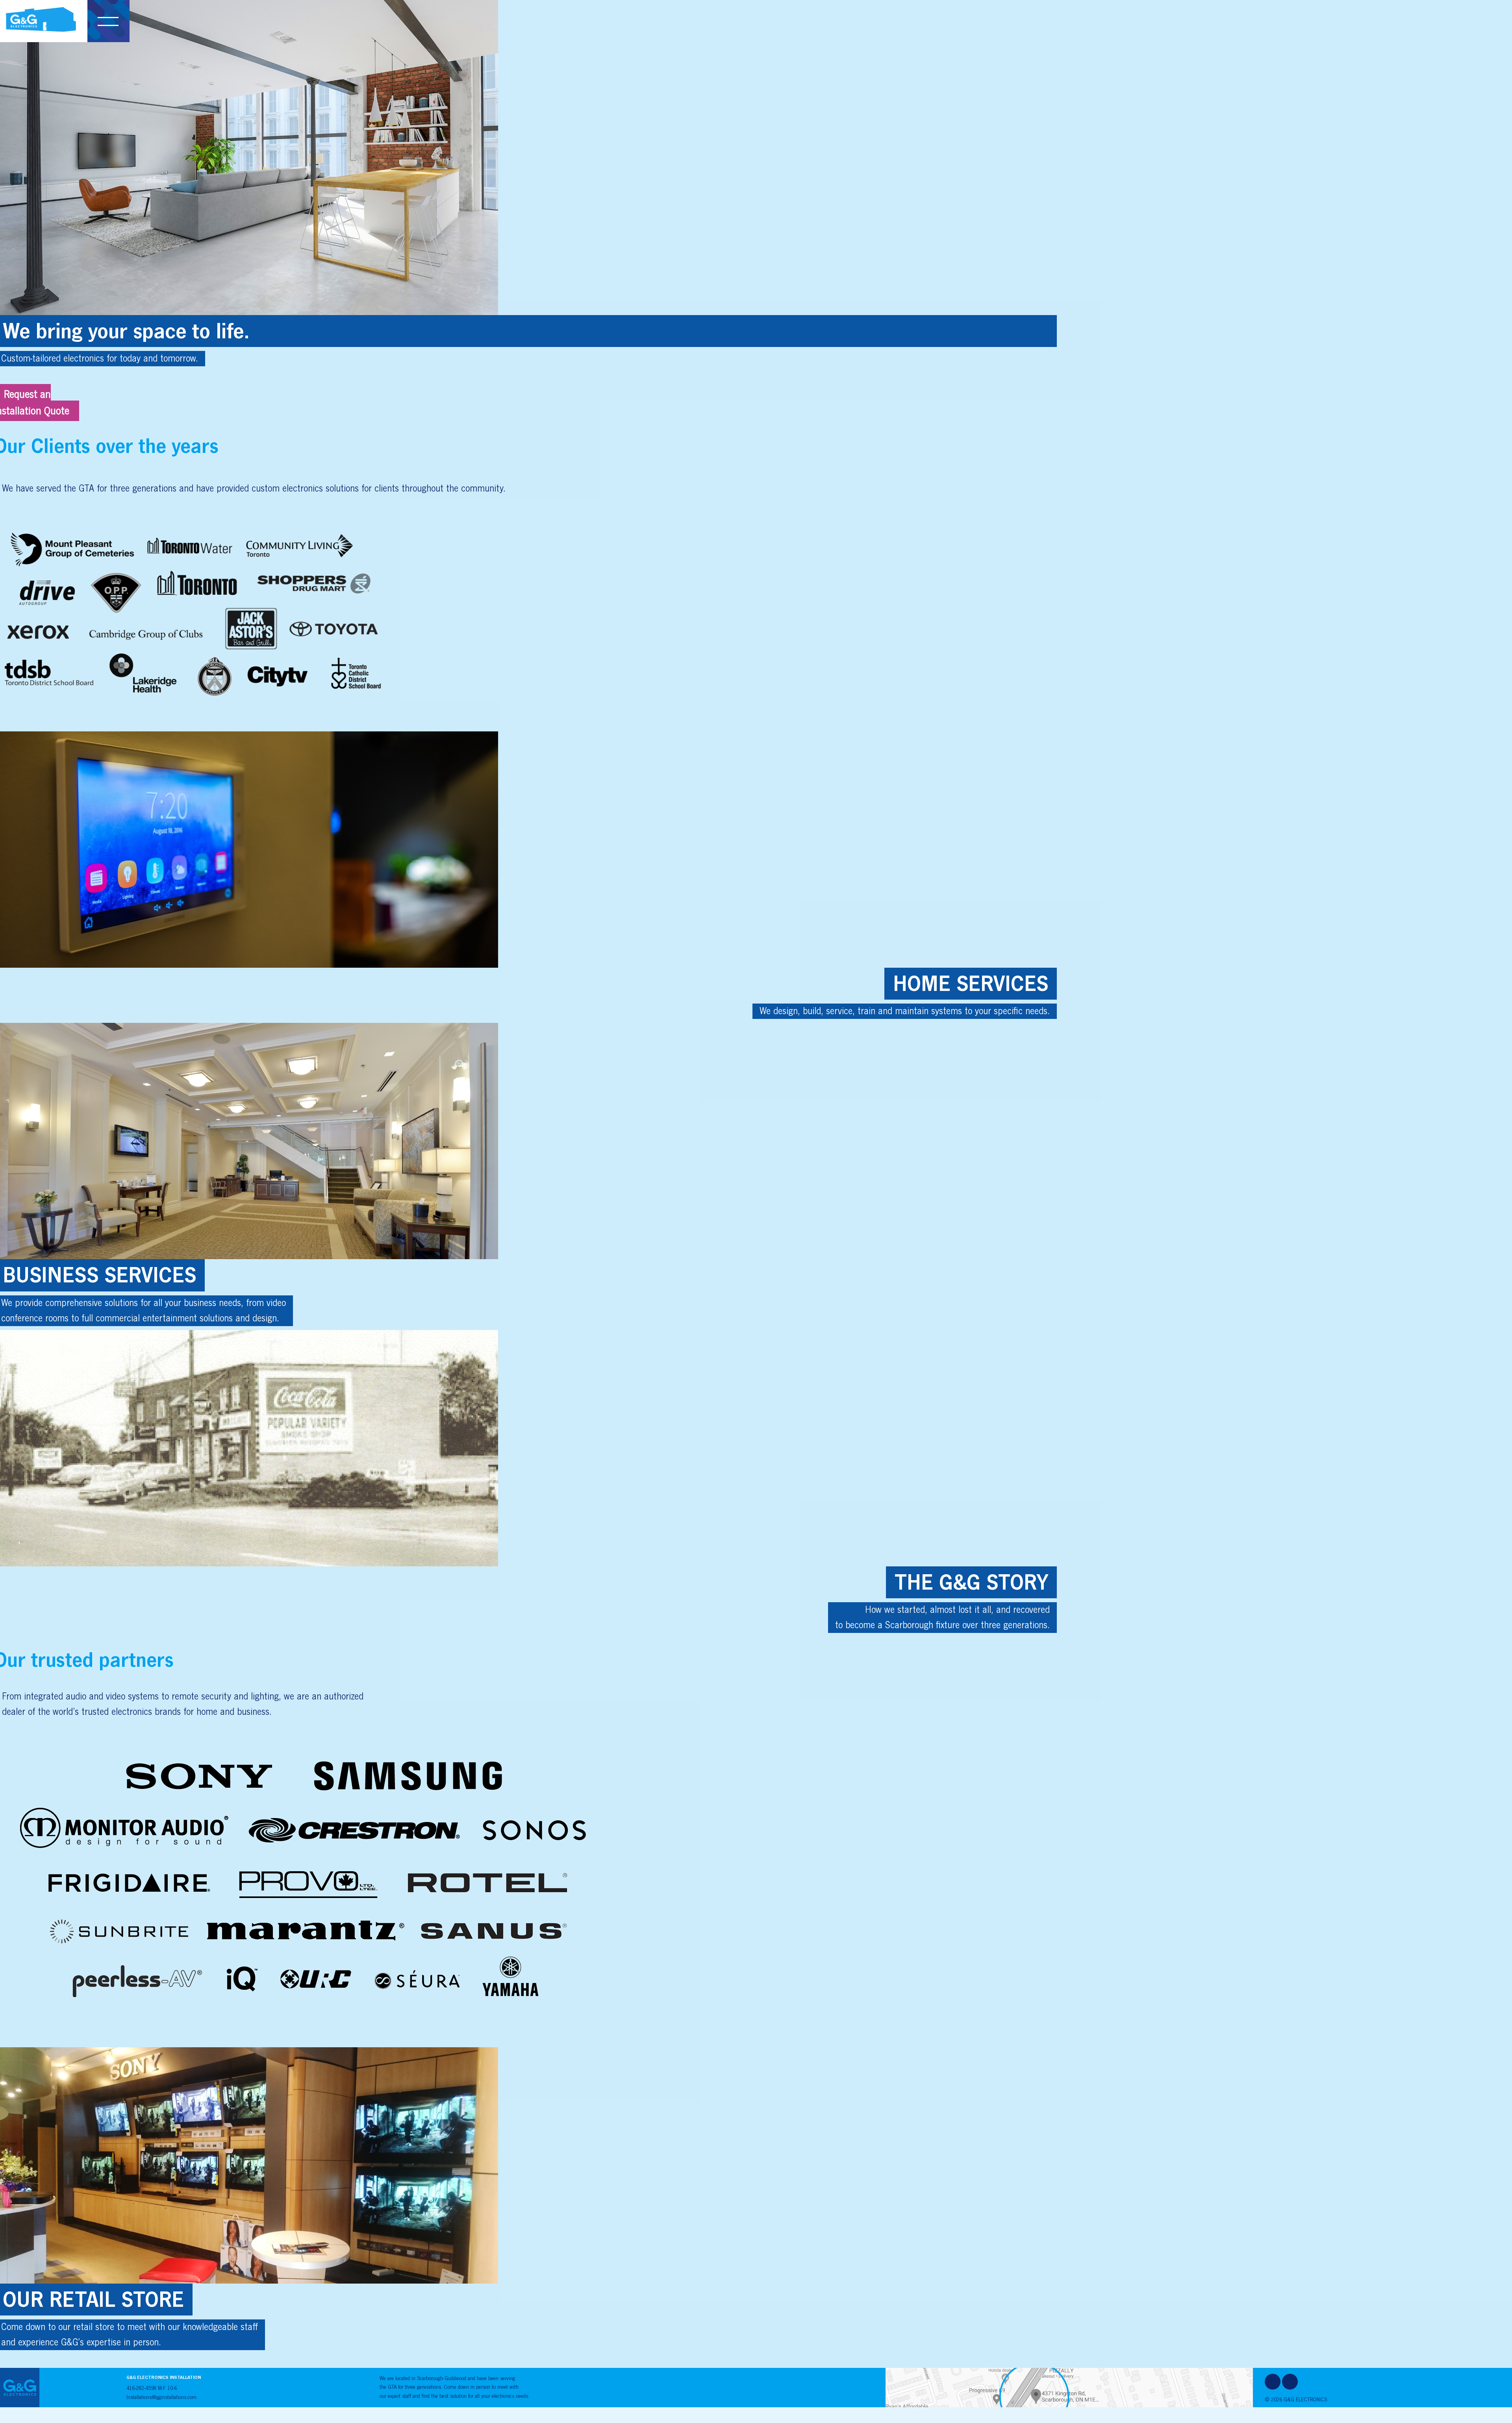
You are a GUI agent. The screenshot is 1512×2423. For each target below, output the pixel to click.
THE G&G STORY (971, 1582)
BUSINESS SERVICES (99, 1275)
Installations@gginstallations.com (161, 2397)
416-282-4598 (141, 2388)
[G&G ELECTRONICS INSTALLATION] (41, 15)
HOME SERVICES (971, 983)
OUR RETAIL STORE (93, 2299)
